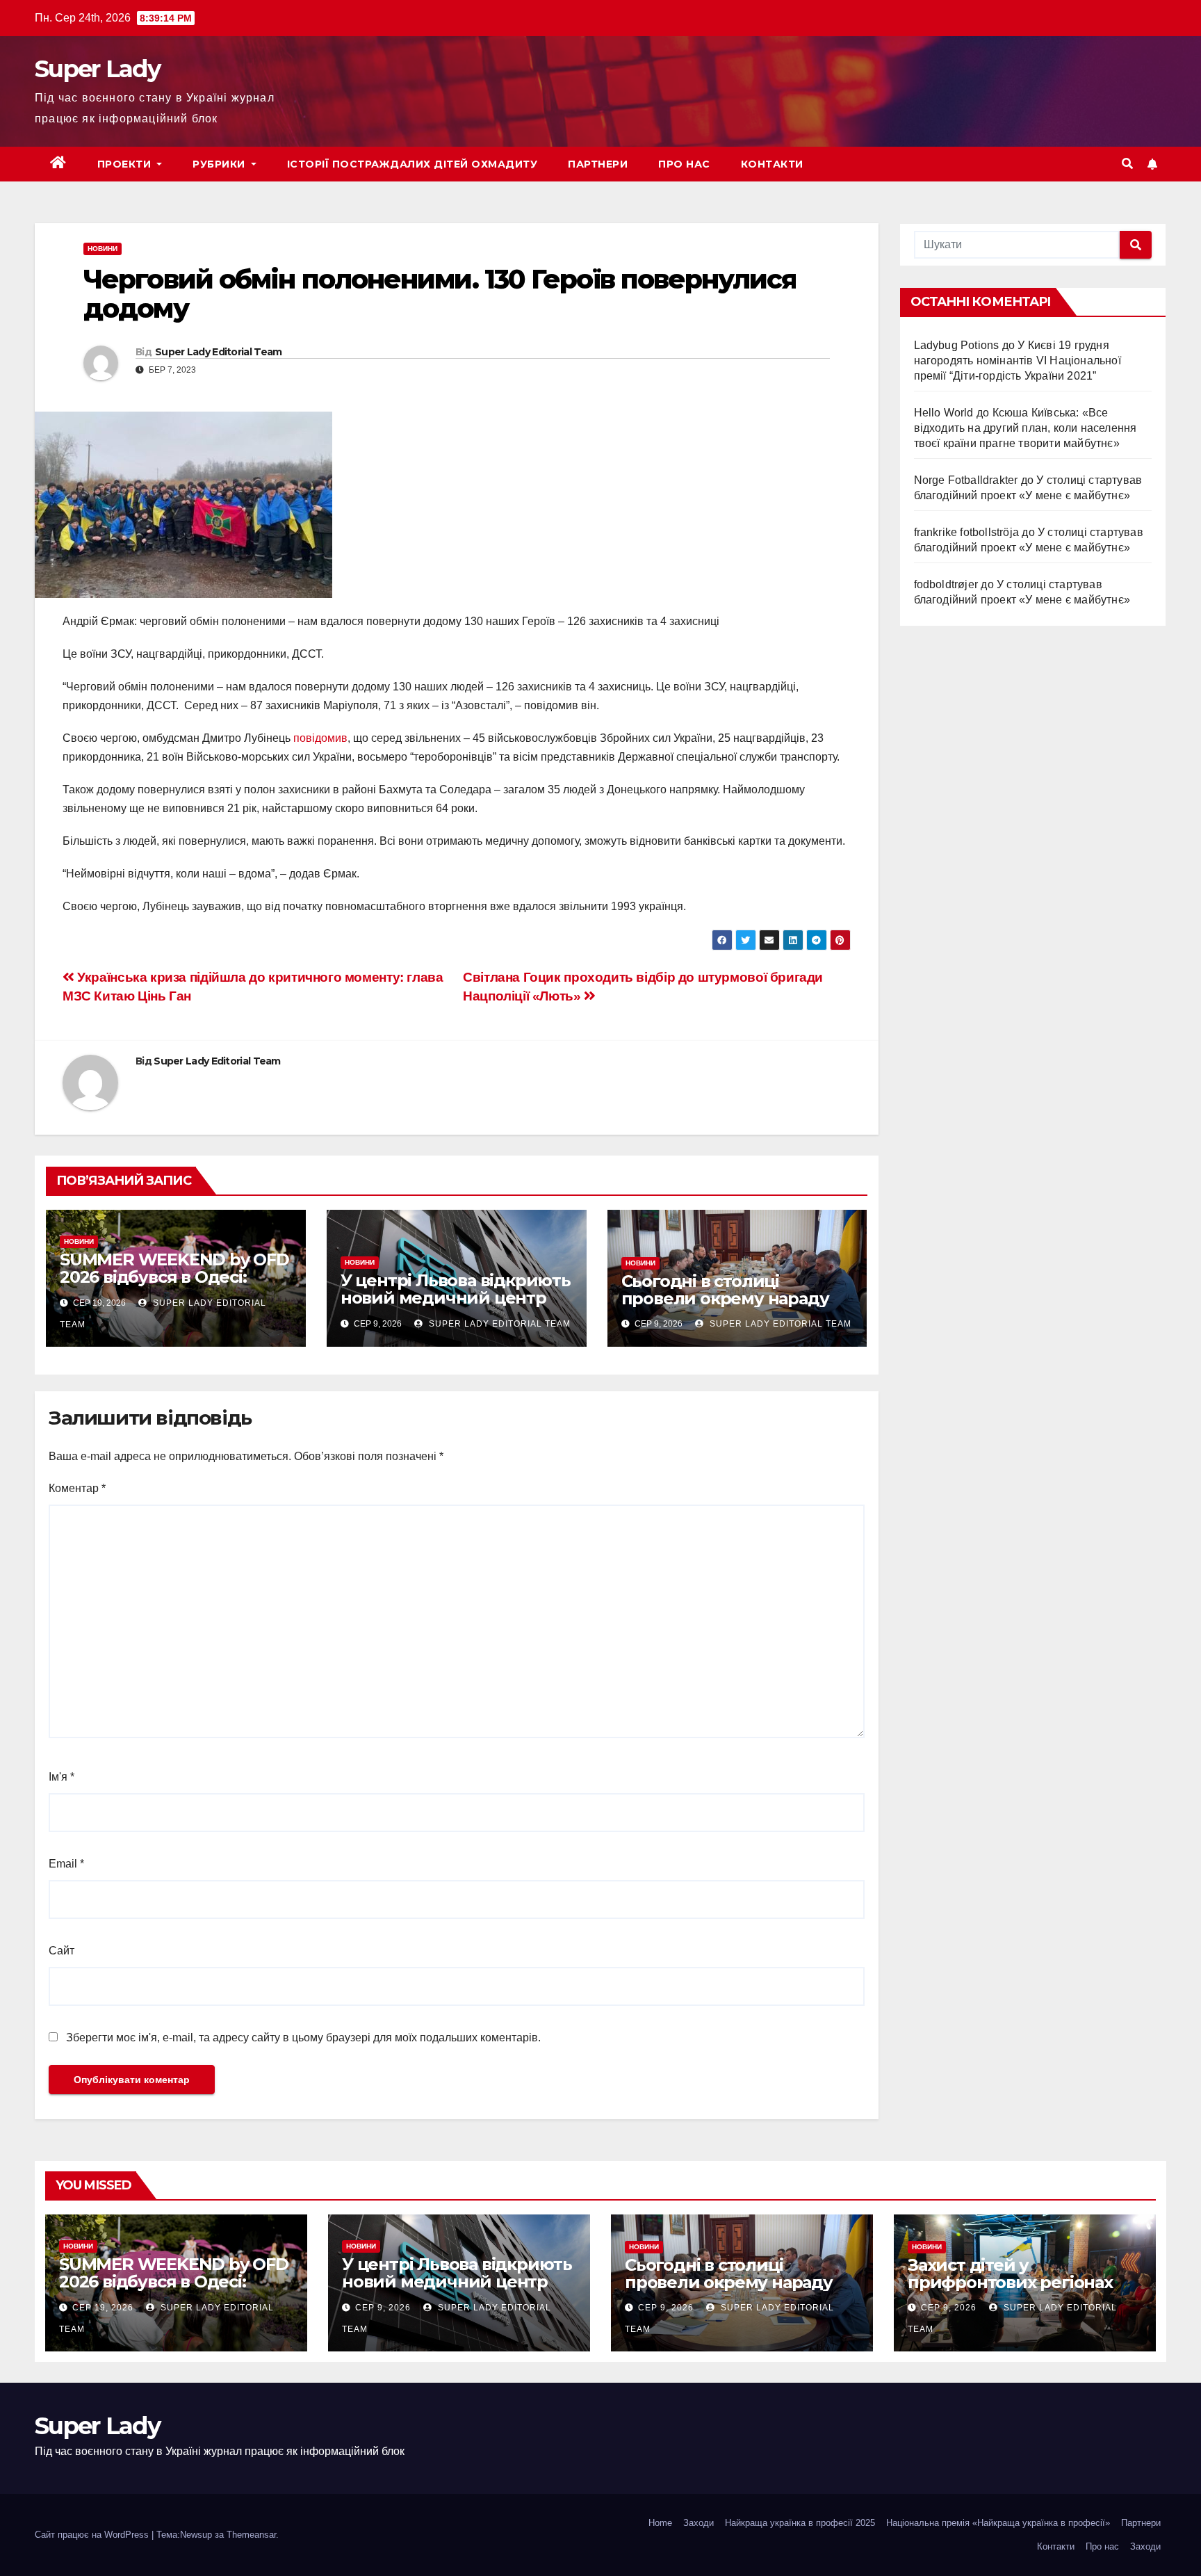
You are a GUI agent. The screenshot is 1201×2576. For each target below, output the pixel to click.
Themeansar (251, 2535)
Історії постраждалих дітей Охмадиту (412, 164)
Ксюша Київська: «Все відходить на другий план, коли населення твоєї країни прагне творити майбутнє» (1026, 428)
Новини (103, 249)
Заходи (698, 2523)
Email (66, 1864)
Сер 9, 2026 (383, 2308)
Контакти (772, 164)
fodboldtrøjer (946, 584)
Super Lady (97, 69)
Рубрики (220, 164)
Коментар (77, 1488)
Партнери (598, 164)
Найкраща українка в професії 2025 (800, 2523)
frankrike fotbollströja (967, 532)
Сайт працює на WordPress (93, 2535)
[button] (1127, 164)
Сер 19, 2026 (103, 2308)
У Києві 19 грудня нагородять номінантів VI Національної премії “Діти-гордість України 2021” (1018, 361)
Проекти (126, 164)
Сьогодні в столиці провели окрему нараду (725, 1290)
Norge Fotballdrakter (966, 480)
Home (660, 2523)
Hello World (944, 413)
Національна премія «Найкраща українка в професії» (998, 2523)
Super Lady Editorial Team (219, 352)
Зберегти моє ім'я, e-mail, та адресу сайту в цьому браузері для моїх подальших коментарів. (303, 2038)
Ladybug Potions (957, 345)
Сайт (62, 1951)
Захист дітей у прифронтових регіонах (1010, 2274)
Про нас (684, 164)
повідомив (320, 738)
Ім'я (62, 1777)
